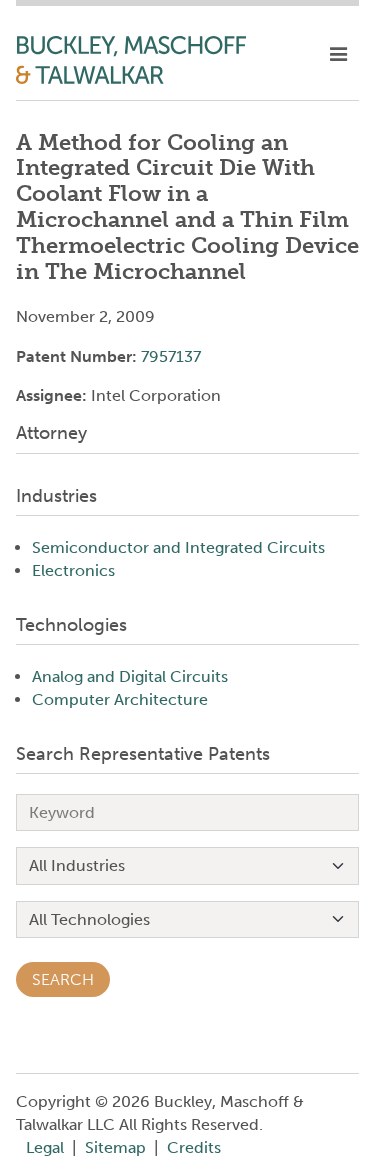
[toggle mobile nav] (338, 55)
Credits (194, 1147)
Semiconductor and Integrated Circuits (178, 547)
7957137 (171, 356)
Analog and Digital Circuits (130, 676)
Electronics (73, 570)
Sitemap (115, 1147)
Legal (45, 1147)
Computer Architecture (120, 699)
